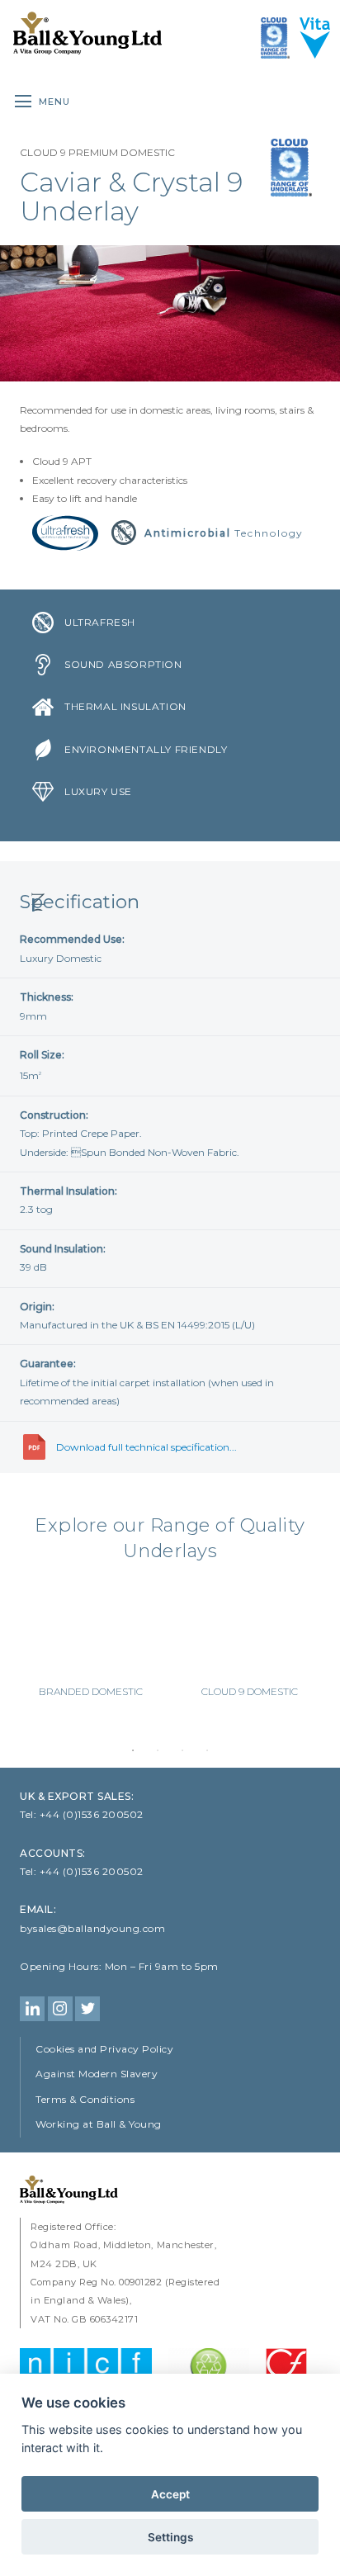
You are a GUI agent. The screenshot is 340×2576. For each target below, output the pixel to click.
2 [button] (158, 1750)
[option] (90, 1645)
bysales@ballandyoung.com (92, 1928)
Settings (170, 2537)
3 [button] (182, 1750)
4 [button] (207, 1750)
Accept (170, 2494)
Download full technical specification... (146, 1447)
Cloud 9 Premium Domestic (97, 152)
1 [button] (133, 1750)
